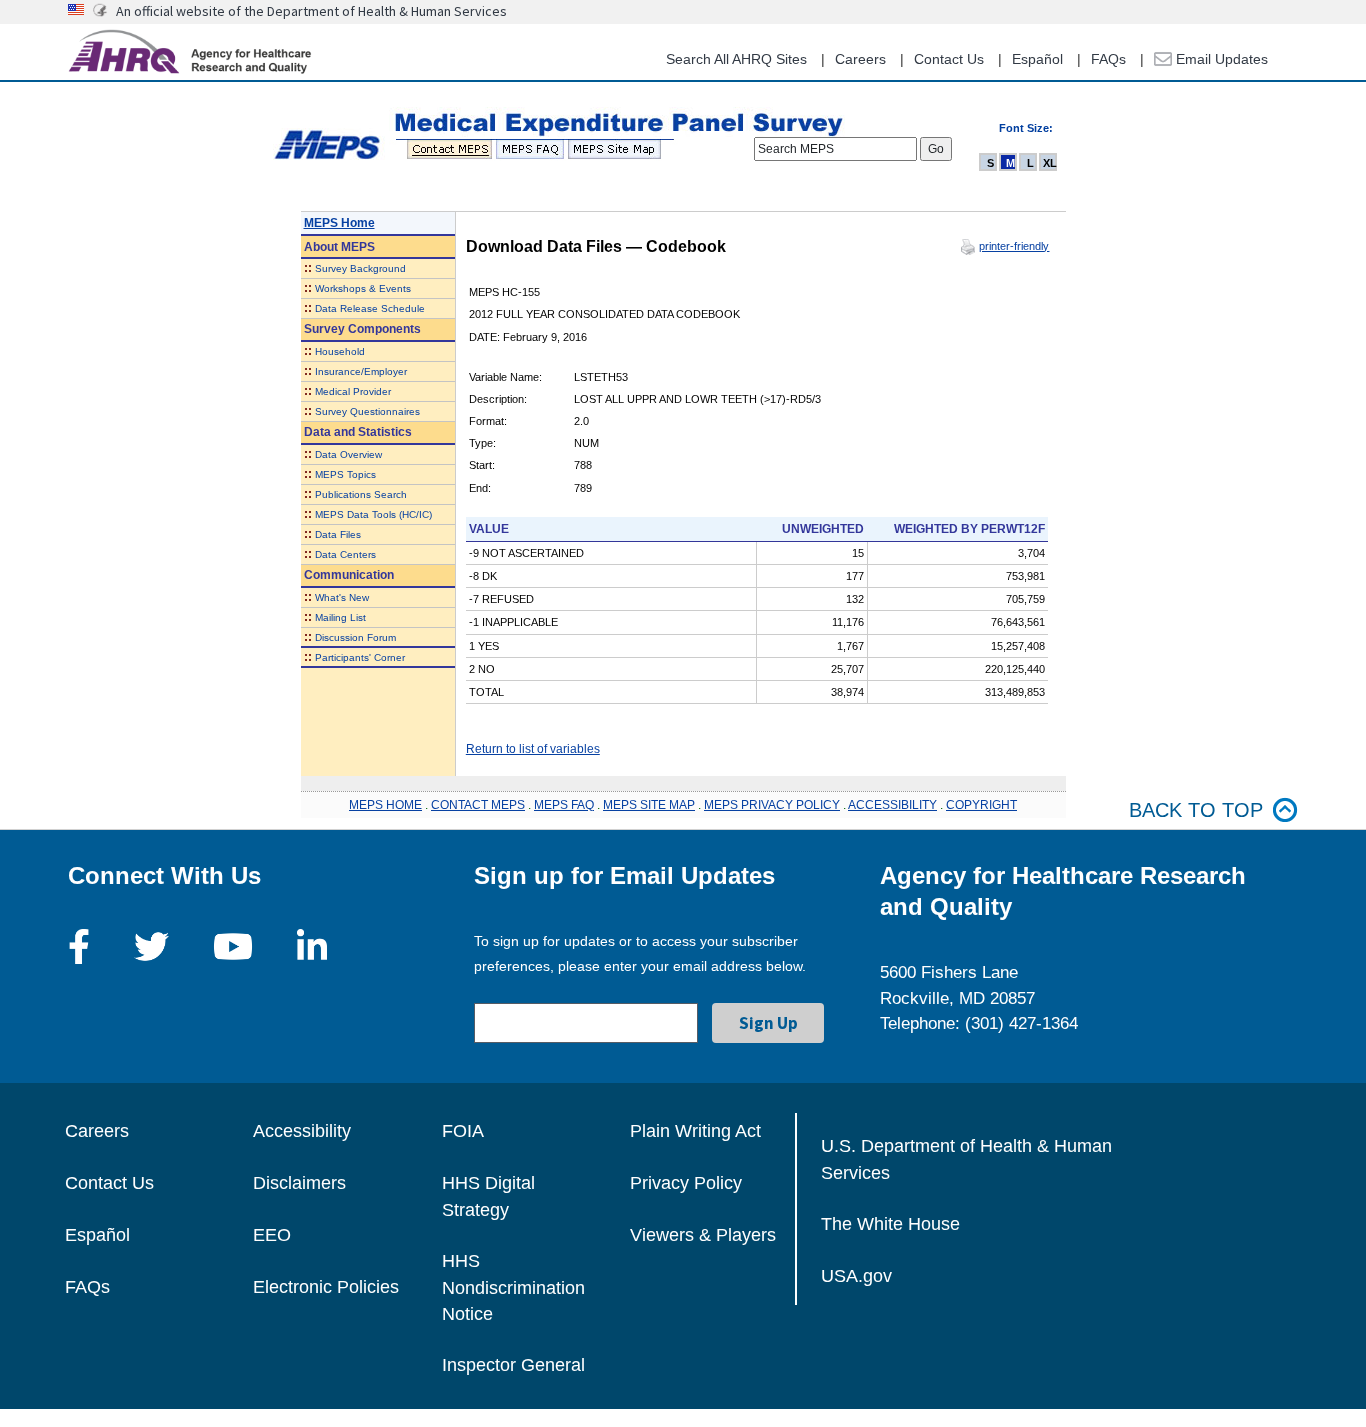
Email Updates (1220, 59)
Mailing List (340, 617)
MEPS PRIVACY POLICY (772, 805)
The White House (890, 1224)
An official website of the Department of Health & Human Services (311, 11)
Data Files (338, 534)
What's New (342, 597)
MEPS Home (339, 223)
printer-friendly (1014, 246)
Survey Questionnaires (367, 411)
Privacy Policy (686, 1183)
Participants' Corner (360, 657)
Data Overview (348, 454)
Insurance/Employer (361, 371)
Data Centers (345, 554)
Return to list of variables (533, 749)
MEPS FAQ (564, 805)
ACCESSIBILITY (892, 805)
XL (1050, 163)
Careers (860, 59)
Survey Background (360, 268)
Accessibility (302, 1131)
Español (1037, 59)
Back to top (1196, 810)
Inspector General (513, 1365)
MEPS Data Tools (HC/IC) (373, 514)
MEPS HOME (385, 805)
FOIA (463, 1131)
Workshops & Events (363, 288)
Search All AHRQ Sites (736, 59)
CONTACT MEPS (478, 805)
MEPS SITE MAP (649, 805)
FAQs (1108, 59)
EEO (272, 1235)
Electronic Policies (326, 1287)
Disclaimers (299, 1183)
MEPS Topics (345, 474)
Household (340, 351)
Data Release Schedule (370, 308)
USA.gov (856, 1276)
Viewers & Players (703, 1235)
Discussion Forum (355, 637)
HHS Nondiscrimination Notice (513, 1287)
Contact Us (949, 59)
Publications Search (361, 494)
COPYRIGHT (981, 805)
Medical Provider (353, 391)
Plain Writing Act (695, 1131)
